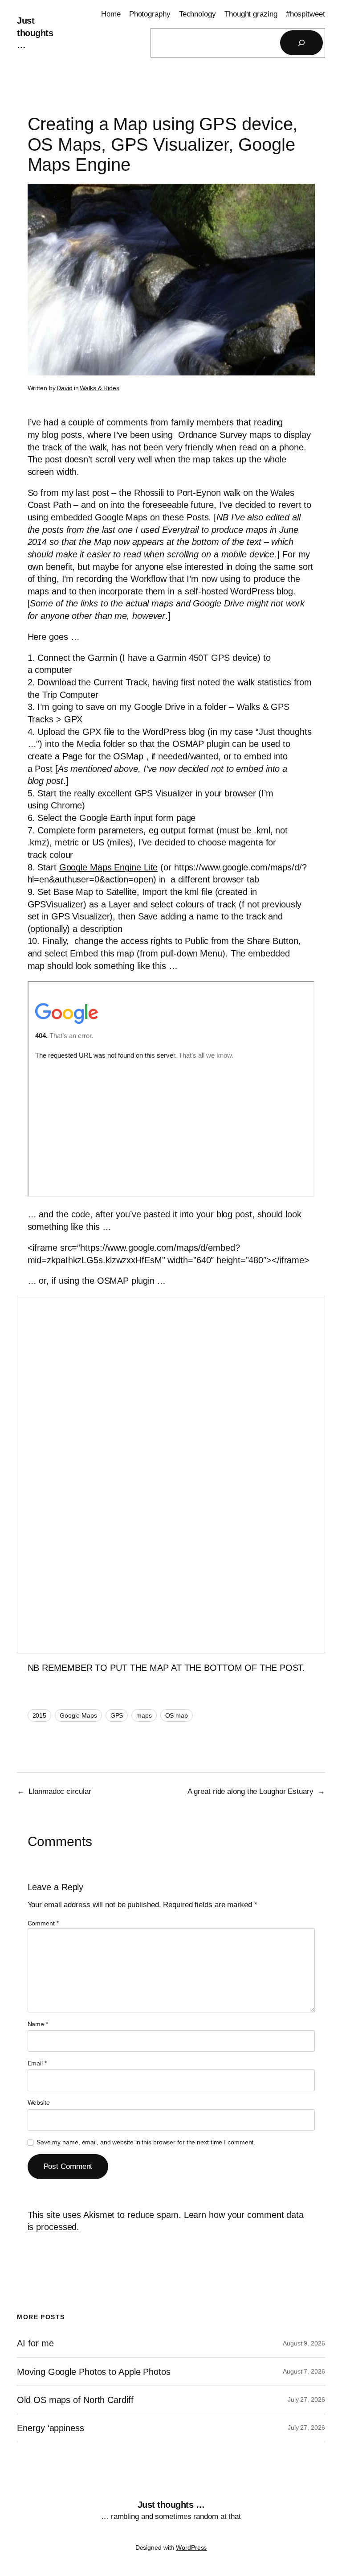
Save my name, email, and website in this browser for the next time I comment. (146, 2142)
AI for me (35, 2343)
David (65, 388)
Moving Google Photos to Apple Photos (94, 2372)
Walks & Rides (100, 388)
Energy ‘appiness (50, 2428)
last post (92, 493)
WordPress (191, 2547)
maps (144, 1715)
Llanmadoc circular (60, 1791)
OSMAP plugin (201, 744)
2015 (40, 1715)
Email (37, 2063)
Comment (43, 1923)
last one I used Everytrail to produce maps (185, 530)
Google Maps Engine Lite (109, 867)
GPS (117, 1715)
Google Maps (78, 1715)
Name (38, 2024)
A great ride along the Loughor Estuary (250, 1791)
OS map (177, 1715)
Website (39, 2102)
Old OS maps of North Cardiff (75, 2400)
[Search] (301, 43)
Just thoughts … (35, 33)
